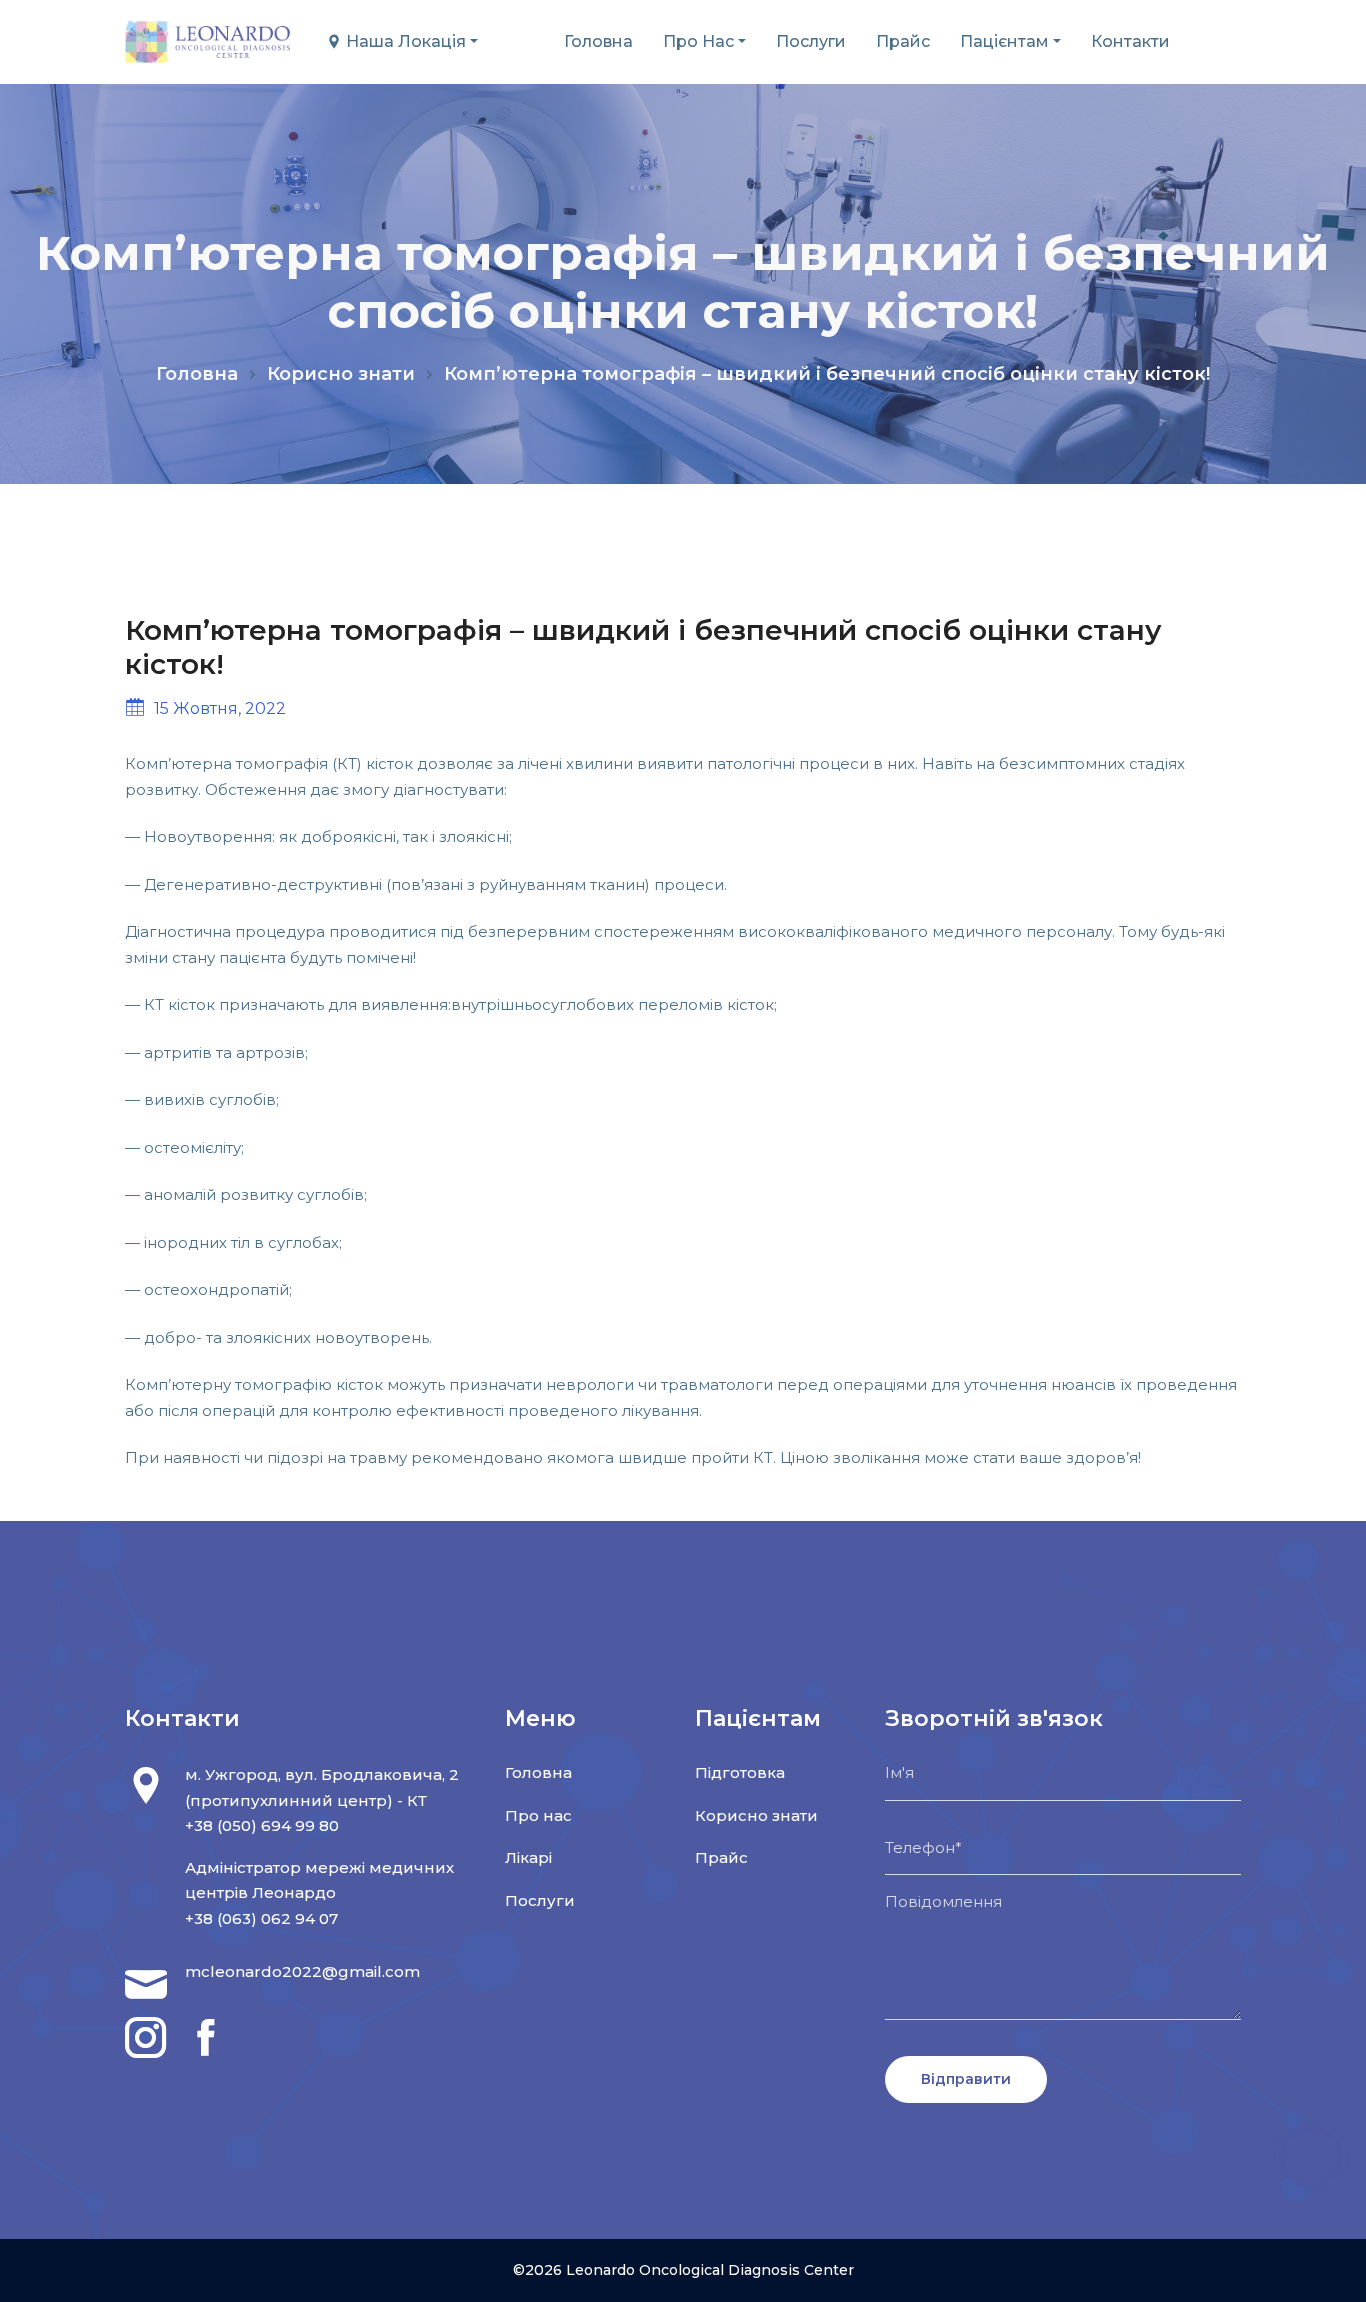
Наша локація (404, 41)
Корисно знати (341, 374)
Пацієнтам (1004, 41)
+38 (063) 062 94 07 (261, 1918)
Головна (598, 41)
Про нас (698, 41)
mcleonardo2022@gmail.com (302, 1971)
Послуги (811, 41)
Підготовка (740, 1772)
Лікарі (528, 1857)
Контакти (1130, 41)
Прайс (903, 41)
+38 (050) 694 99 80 (262, 1825)
